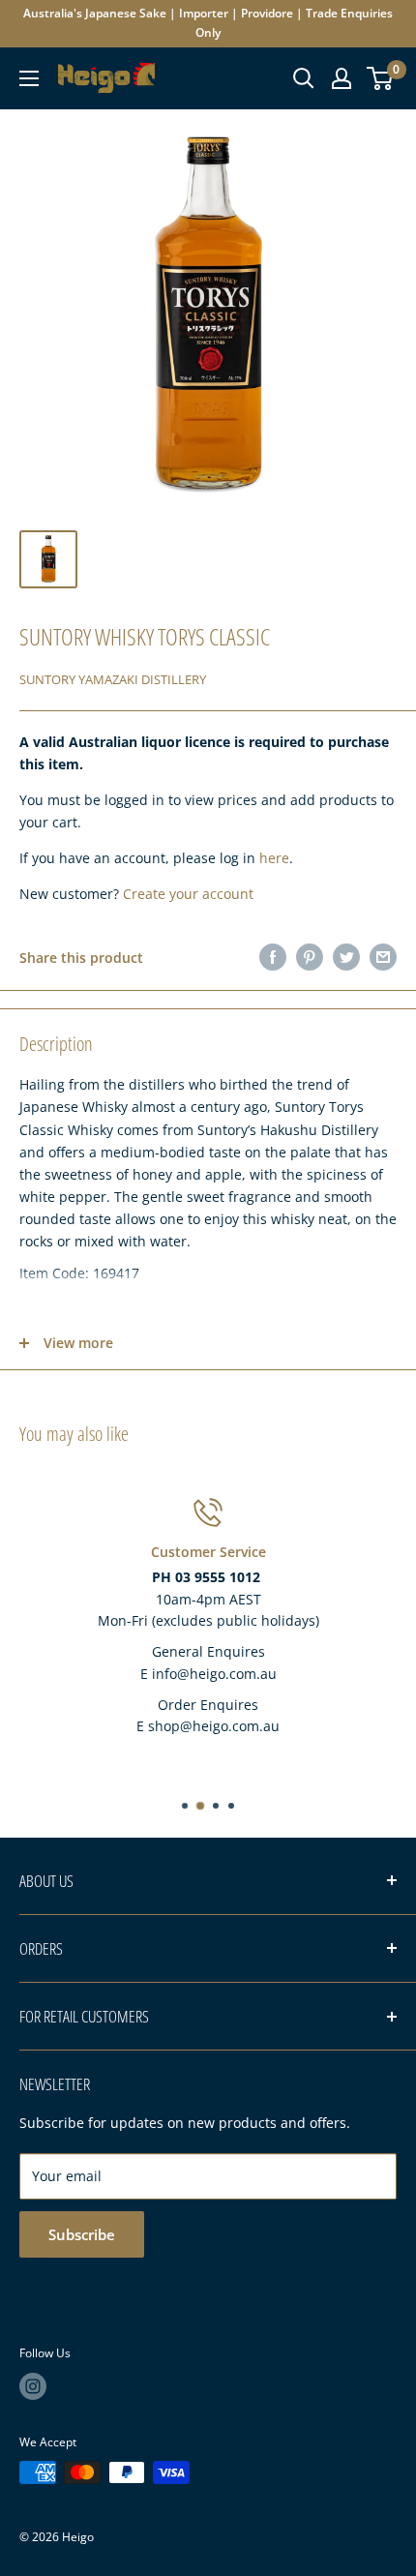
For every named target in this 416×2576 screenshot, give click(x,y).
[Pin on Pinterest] (310, 957)
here (274, 858)
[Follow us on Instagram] (33, 2386)
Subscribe (82, 2234)
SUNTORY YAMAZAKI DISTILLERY (113, 679)
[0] (381, 78)
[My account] (342, 78)
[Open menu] (29, 78)
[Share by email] (383, 957)
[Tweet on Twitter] (346, 957)
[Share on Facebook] (273, 957)
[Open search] (304, 78)
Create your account (188, 894)
